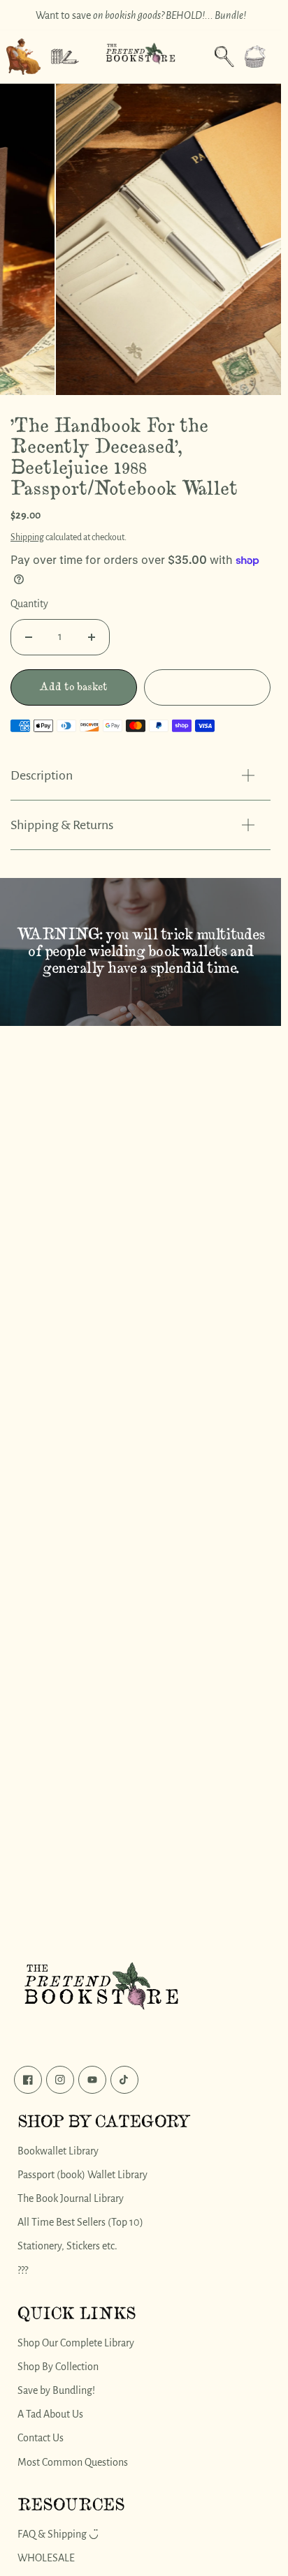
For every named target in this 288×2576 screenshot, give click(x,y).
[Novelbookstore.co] (141, 57)
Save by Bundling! (56, 2390)
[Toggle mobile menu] (65, 57)
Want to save (141, 15)
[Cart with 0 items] (255, 57)
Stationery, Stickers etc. (67, 2246)
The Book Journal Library (71, 2198)
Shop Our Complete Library (76, 2342)
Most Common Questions (73, 2462)
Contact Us (41, 2438)
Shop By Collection (58, 2367)
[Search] (224, 57)
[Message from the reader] (23, 57)
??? (23, 2270)
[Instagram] (60, 2080)
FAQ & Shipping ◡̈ (58, 2534)
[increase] (92, 630)
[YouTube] (92, 2080)
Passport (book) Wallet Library (82, 2175)
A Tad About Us (50, 2414)
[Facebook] (28, 2080)
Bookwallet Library (58, 2151)
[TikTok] (124, 2080)
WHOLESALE (46, 2558)
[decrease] (29, 630)
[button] (255, 57)
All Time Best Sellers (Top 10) (80, 2222)
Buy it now (207, 679)
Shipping (27, 530)
